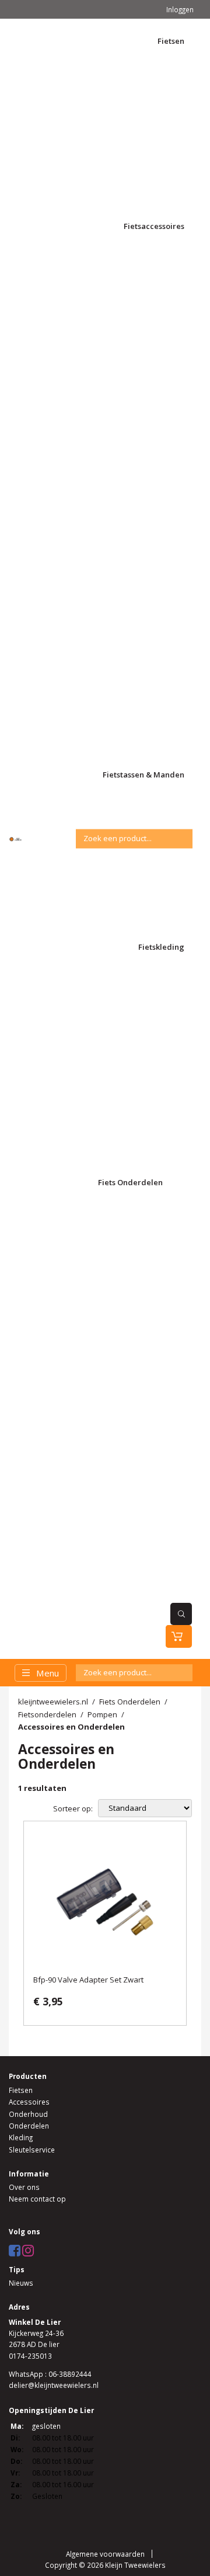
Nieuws (21, 2283)
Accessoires (29, 2102)
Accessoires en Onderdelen (71, 1727)
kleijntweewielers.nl (53, 1702)
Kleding (21, 2137)
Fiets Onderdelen (130, 1702)
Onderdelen (29, 2126)
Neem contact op (37, 2199)
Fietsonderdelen (47, 1714)
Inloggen (180, 9)
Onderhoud (28, 2114)
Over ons (24, 2187)
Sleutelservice (32, 2150)
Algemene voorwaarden (105, 2554)
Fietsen (21, 2090)
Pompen (102, 1714)
